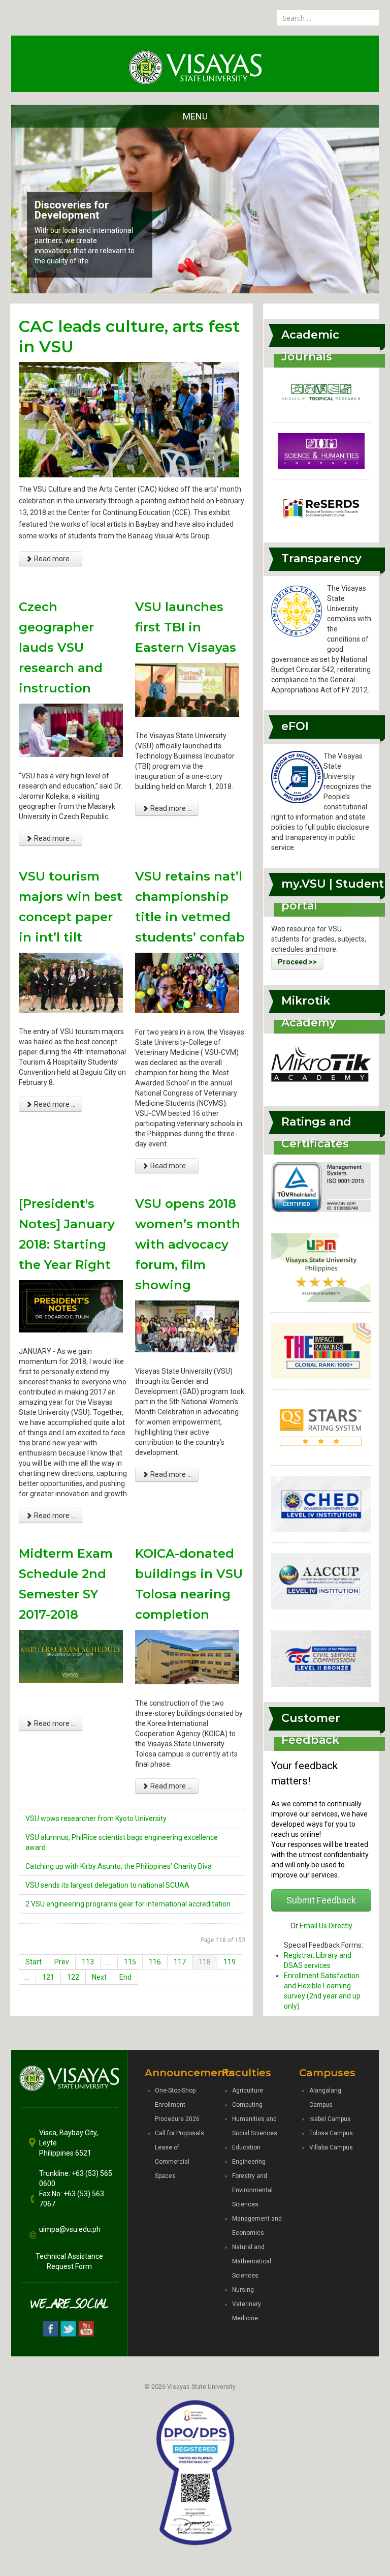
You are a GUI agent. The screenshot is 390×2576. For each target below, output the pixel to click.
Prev (62, 1962)
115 (130, 1962)
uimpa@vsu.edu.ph (70, 2229)
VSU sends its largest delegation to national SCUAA (107, 1885)
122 (73, 1977)
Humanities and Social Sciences (255, 2126)
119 (230, 1962)
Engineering (249, 2162)
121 (48, 1977)
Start (34, 1962)
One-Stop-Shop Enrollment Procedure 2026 (177, 2105)
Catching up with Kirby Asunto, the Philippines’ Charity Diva (119, 1866)
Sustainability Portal (84, 225)
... (109, 1962)
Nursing (243, 2290)
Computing (247, 2105)
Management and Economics (257, 2226)
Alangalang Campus (325, 2098)
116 (155, 1962)
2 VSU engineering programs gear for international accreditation (128, 1904)
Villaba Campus (331, 2147)
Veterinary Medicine (247, 2311)
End (125, 1977)
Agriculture (248, 2090)
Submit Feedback (321, 1900)
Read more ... (54, 559)
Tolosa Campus (331, 2133)
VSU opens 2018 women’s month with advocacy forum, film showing (188, 1244)
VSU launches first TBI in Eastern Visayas (186, 627)
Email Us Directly (326, 1926)
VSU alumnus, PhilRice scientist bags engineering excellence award (122, 1842)
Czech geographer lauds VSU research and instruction (61, 647)
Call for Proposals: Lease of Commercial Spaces (180, 2155)
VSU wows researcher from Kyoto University (96, 1819)
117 (180, 1962)
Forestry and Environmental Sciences (252, 2190)
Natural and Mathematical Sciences (252, 2261)
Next (99, 1977)
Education (246, 2147)
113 (88, 1962)
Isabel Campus (330, 2119)
